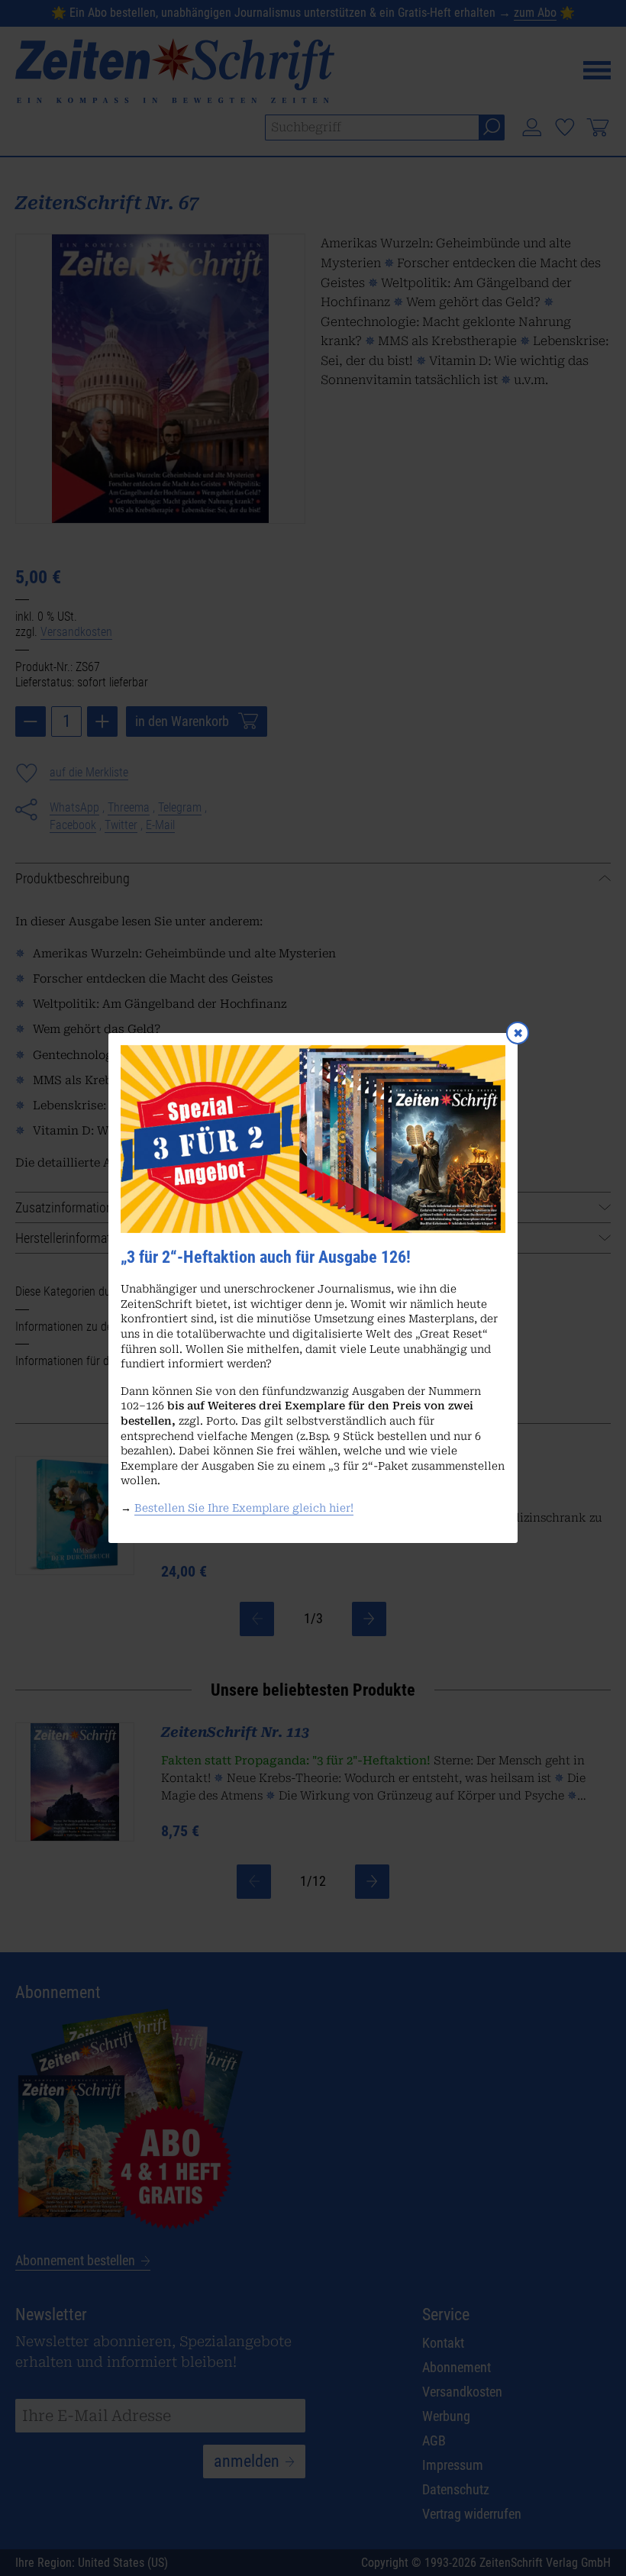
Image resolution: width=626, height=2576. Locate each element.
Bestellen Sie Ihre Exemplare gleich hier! (244, 1508)
